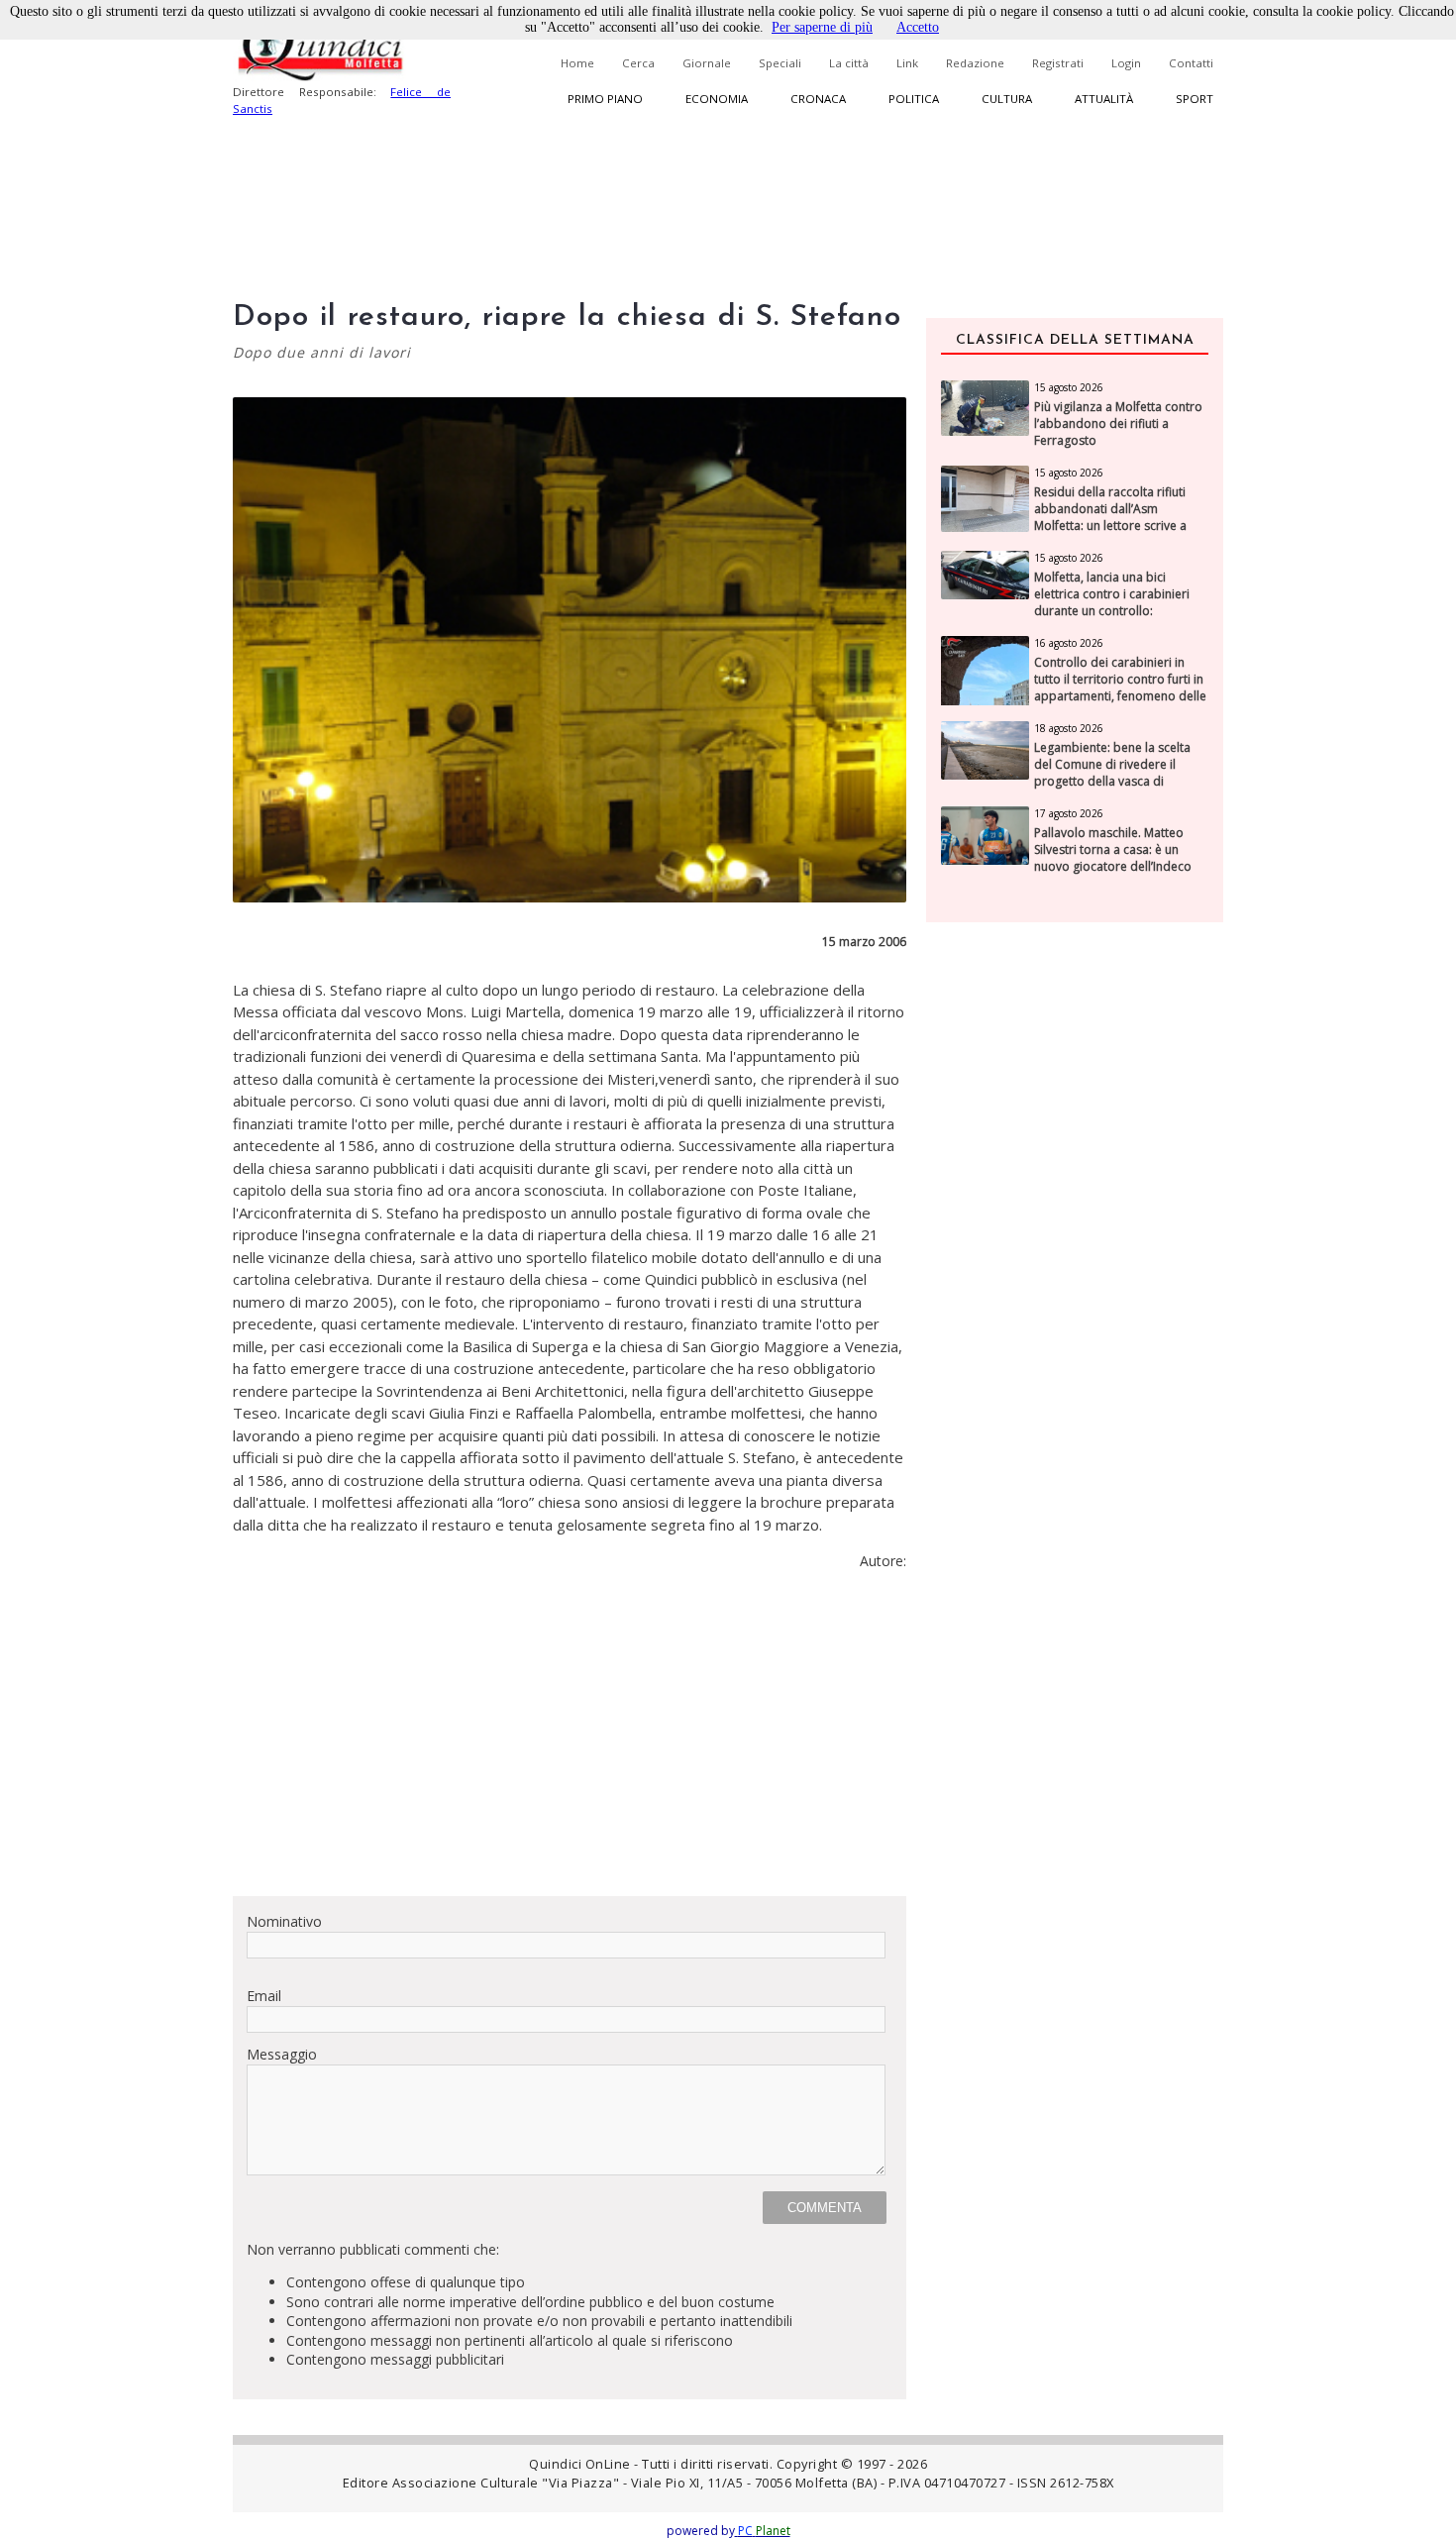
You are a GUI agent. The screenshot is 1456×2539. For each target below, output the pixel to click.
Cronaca (818, 99)
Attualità (1104, 99)
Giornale (707, 63)
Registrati (1058, 63)
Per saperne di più (822, 27)
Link (907, 63)
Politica (914, 99)
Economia (717, 99)
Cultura (1007, 99)
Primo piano (605, 99)
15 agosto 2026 (1069, 387)
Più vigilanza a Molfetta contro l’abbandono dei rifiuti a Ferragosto (1118, 424)
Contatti (1191, 63)
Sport (1195, 99)
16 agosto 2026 (1069, 643)
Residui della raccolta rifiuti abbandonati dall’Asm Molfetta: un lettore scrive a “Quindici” (1110, 517)
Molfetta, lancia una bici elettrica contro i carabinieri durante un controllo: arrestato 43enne (1112, 602)
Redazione (975, 63)
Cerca (638, 63)
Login (1126, 63)
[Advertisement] (570, 1742)
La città (849, 63)
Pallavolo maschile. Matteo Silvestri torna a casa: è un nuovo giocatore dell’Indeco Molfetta (1113, 858)
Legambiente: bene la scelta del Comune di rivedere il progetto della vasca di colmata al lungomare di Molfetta (1112, 781)
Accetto (918, 27)
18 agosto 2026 (1069, 728)
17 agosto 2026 (1069, 813)
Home (577, 63)
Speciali (780, 63)
